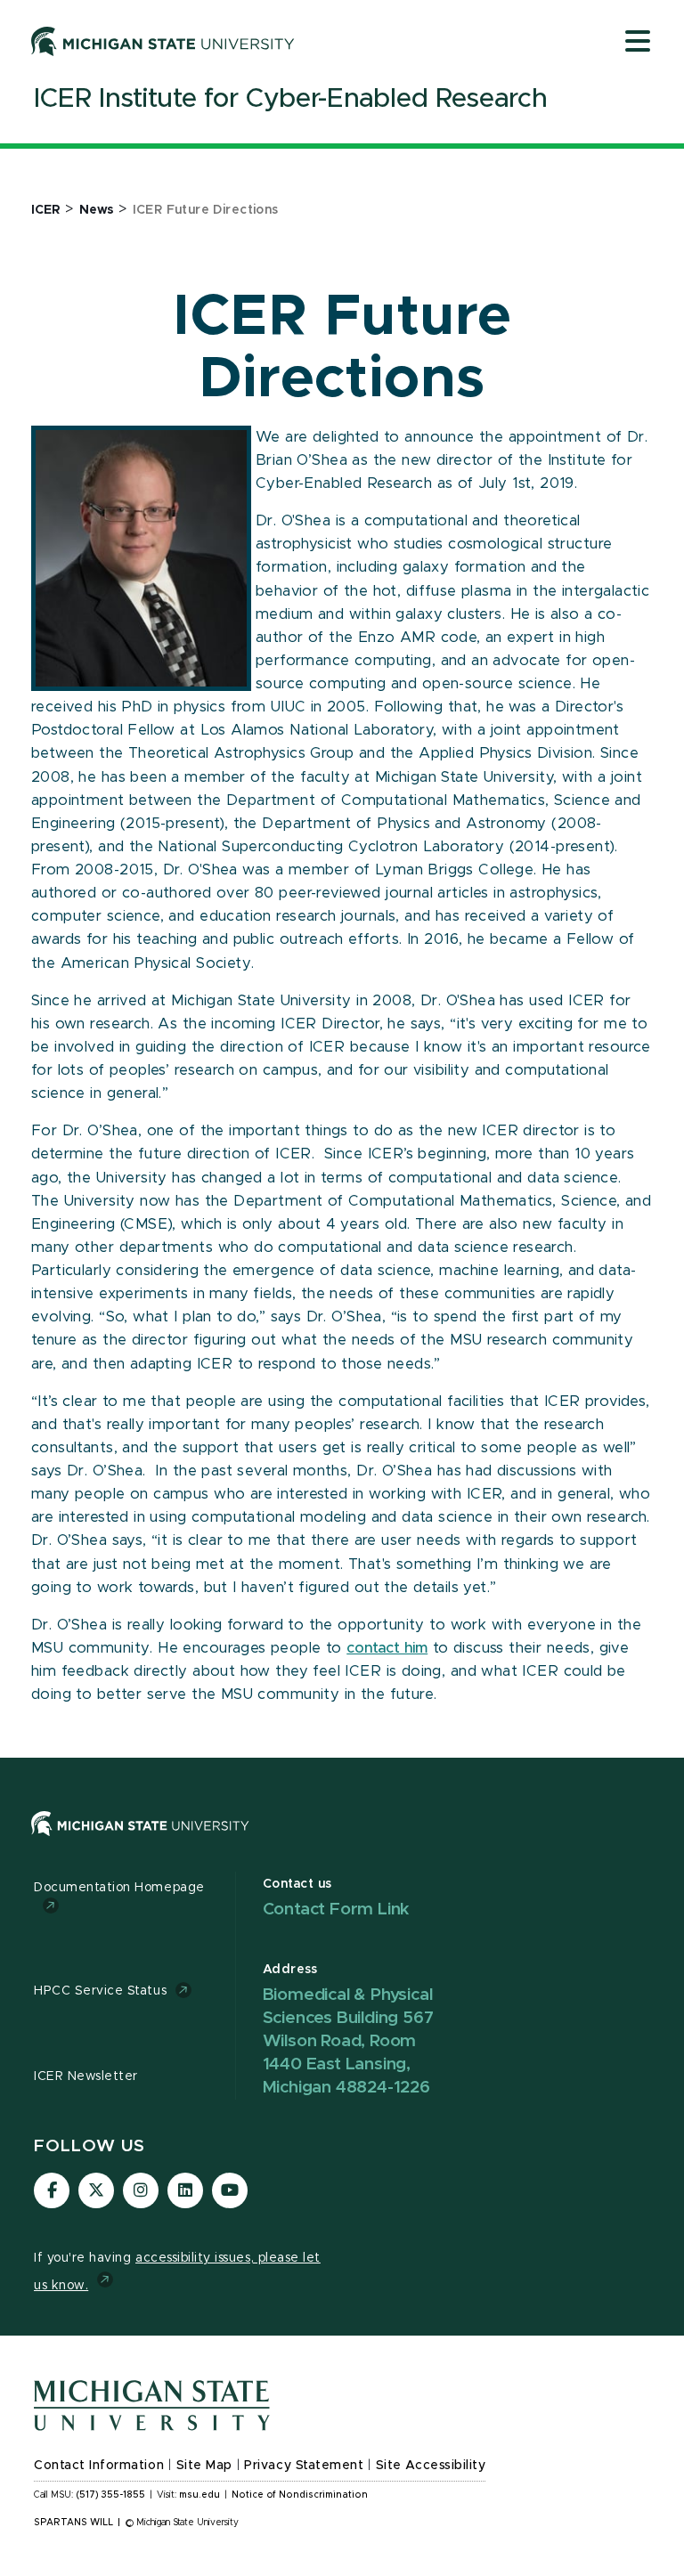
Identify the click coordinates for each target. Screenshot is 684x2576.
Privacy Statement (304, 2466)
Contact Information (99, 2466)
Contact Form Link (337, 1910)
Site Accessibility (431, 2466)
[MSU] (140, 1841)
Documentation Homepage (119, 1888)
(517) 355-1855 (111, 2495)
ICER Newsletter (86, 2076)
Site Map (204, 2466)
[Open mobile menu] (638, 43)
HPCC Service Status (100, 1991)
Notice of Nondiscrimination (300, 2495)
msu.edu (199, 2495)
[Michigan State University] (163, 41)
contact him (387, 1648)
